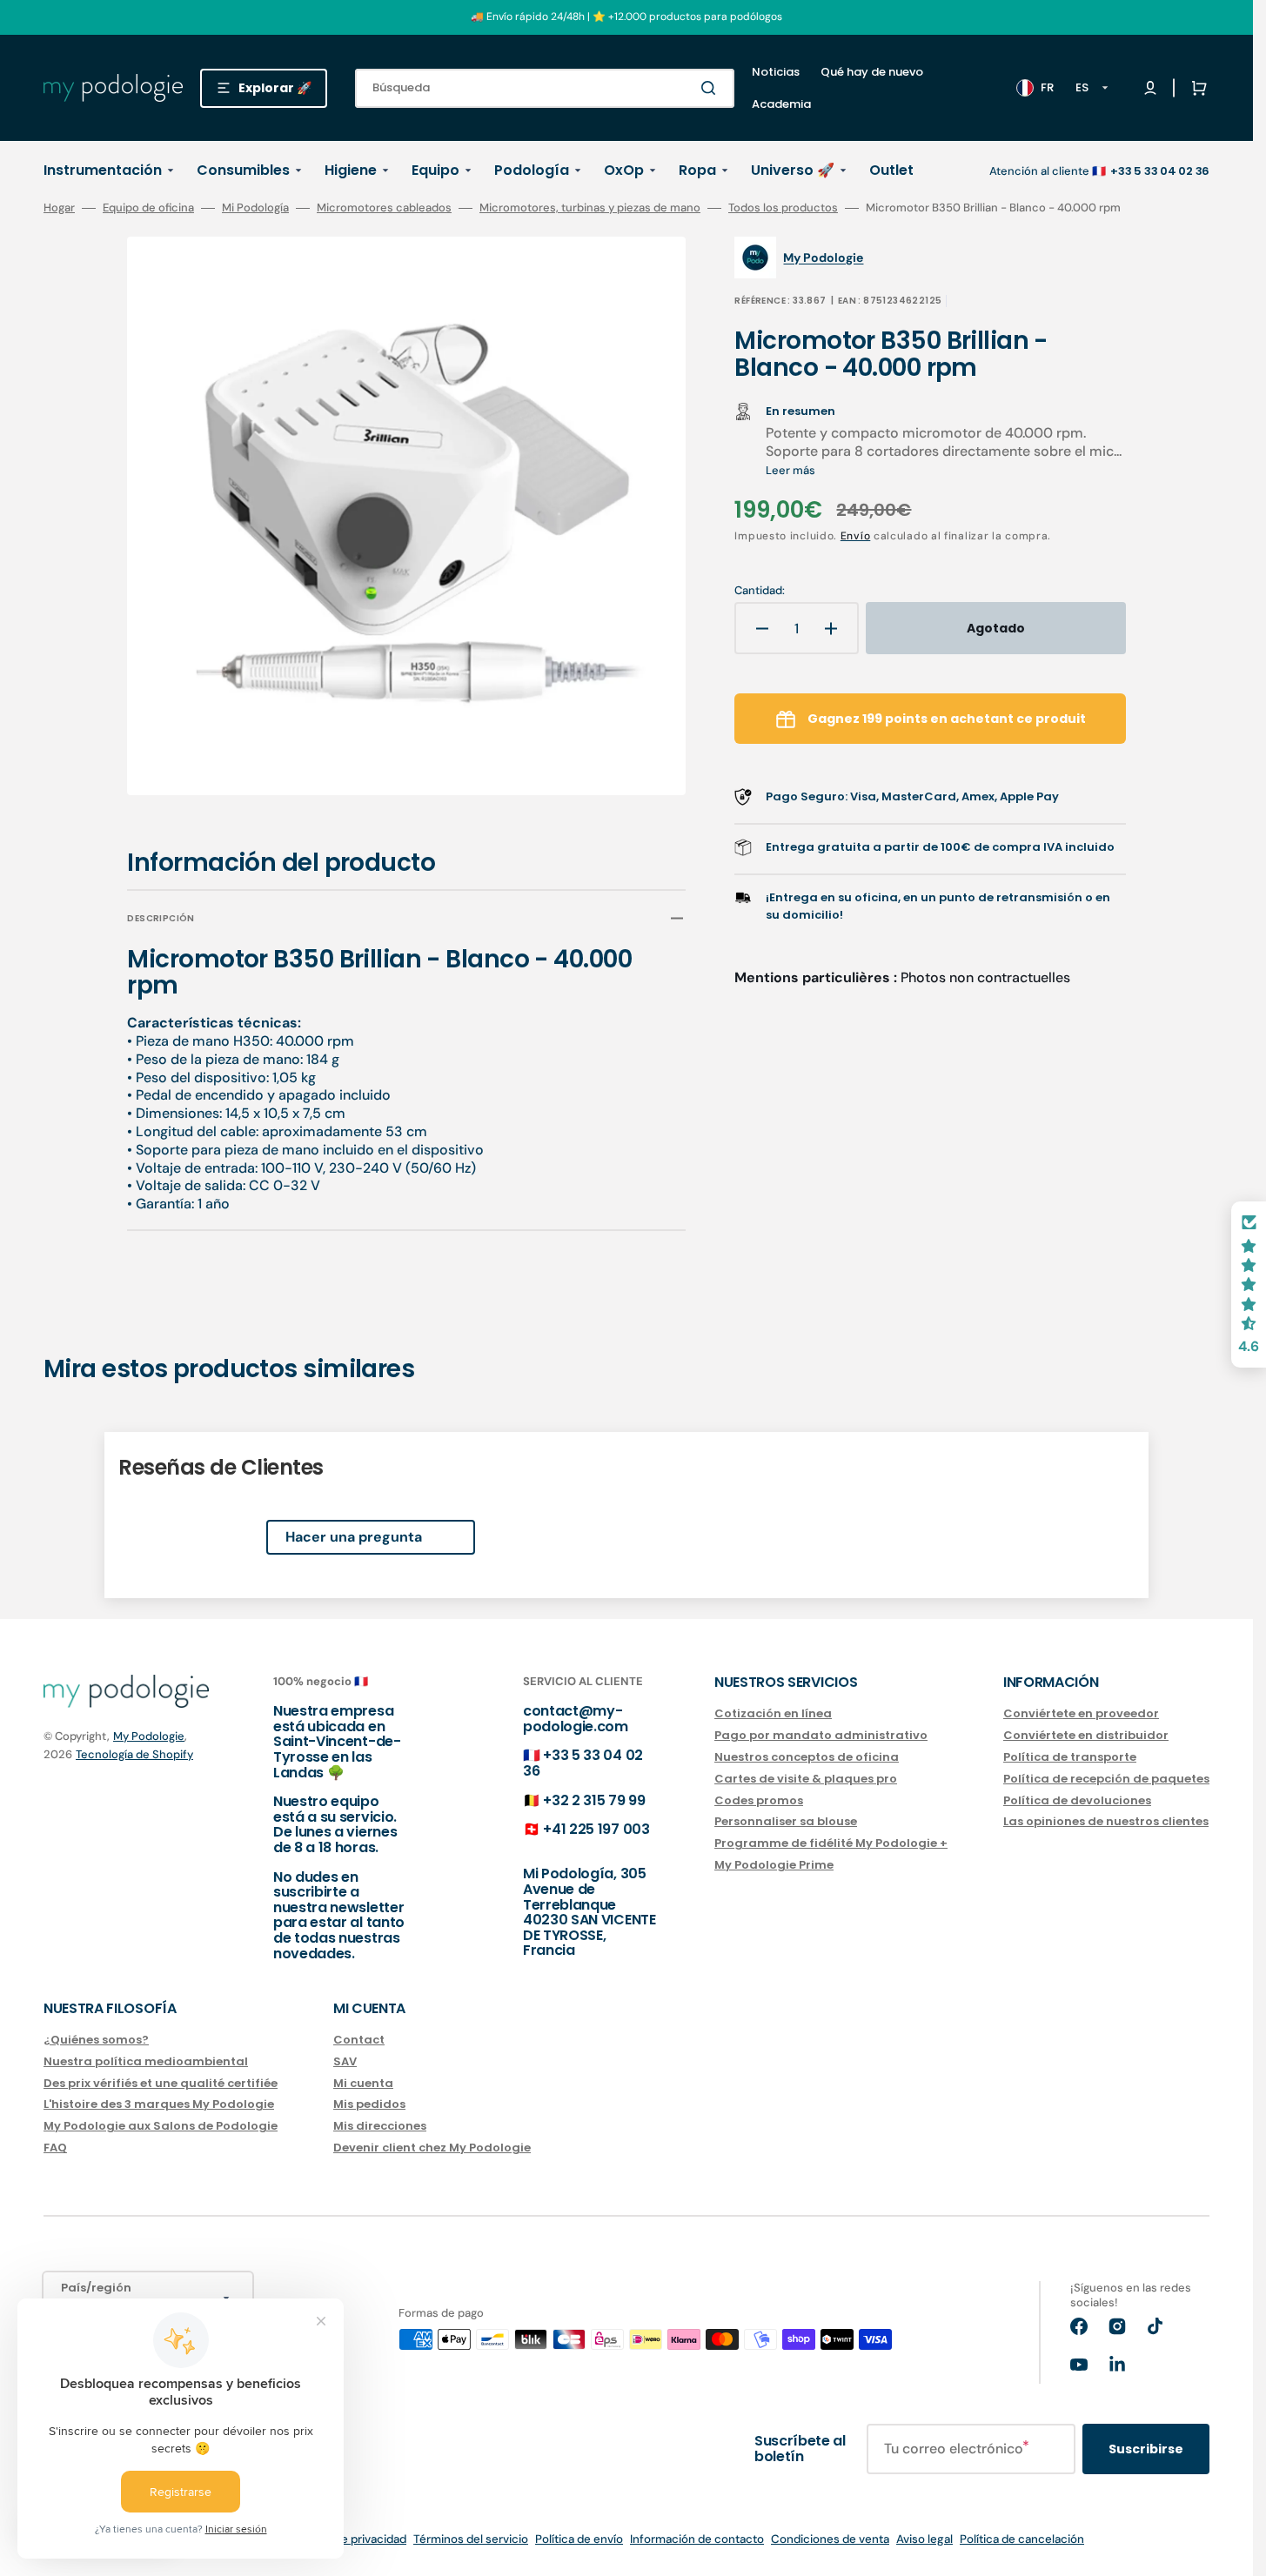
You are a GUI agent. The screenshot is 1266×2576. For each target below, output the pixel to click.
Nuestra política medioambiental (146, 2061)
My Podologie (149, 1736)
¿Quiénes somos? (96, 2041)
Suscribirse (1146, 2449)
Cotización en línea (773, 1714)
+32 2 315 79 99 (594, 1800)
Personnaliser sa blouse (786, 1821)
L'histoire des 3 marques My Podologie (159, 2104)
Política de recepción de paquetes (1106, 1779)
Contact (359, 2041)
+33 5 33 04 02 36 (583, 1763)
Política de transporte (1070, 1757)
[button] (1196, 88)
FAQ (55, 2148)
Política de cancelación (1022, 2539)
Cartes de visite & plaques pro (806, 1779)
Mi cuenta (363, 2083)
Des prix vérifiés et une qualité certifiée (161, 2083)
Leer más (790, 470)
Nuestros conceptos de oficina (807, 1757)
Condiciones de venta (830, 2539)
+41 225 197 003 (596, 1829)
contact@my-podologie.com (576, 1719)
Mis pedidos (369, 2104)
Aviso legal (924, 2539)
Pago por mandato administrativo (821, 1735)
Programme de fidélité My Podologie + (831, 1843)
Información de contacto (697, 2539)
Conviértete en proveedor (1081, 1714)
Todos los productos (783, 208)
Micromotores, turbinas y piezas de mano (590, 208)
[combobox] (545, 88)
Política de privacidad (349, 2539)
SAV (345, 2061)
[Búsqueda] (712, 88)
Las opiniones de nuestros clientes (1106, 1821)
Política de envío (579, 2539)
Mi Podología (255, 208)
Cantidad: (760, 591)
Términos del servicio (471, 2539)
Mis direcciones (380, 2126)
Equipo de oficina (148, 208)
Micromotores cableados (384, 208)
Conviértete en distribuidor (1086, 1735)
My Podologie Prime (774, 1865)
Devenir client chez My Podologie (432, 2148)
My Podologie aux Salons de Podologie (161, 2126)
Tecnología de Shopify (134, 1754)
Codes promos (759, 1800)
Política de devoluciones (1077, 1800)
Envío (856, 536)
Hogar (59, 208)
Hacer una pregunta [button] (354, 1537)
